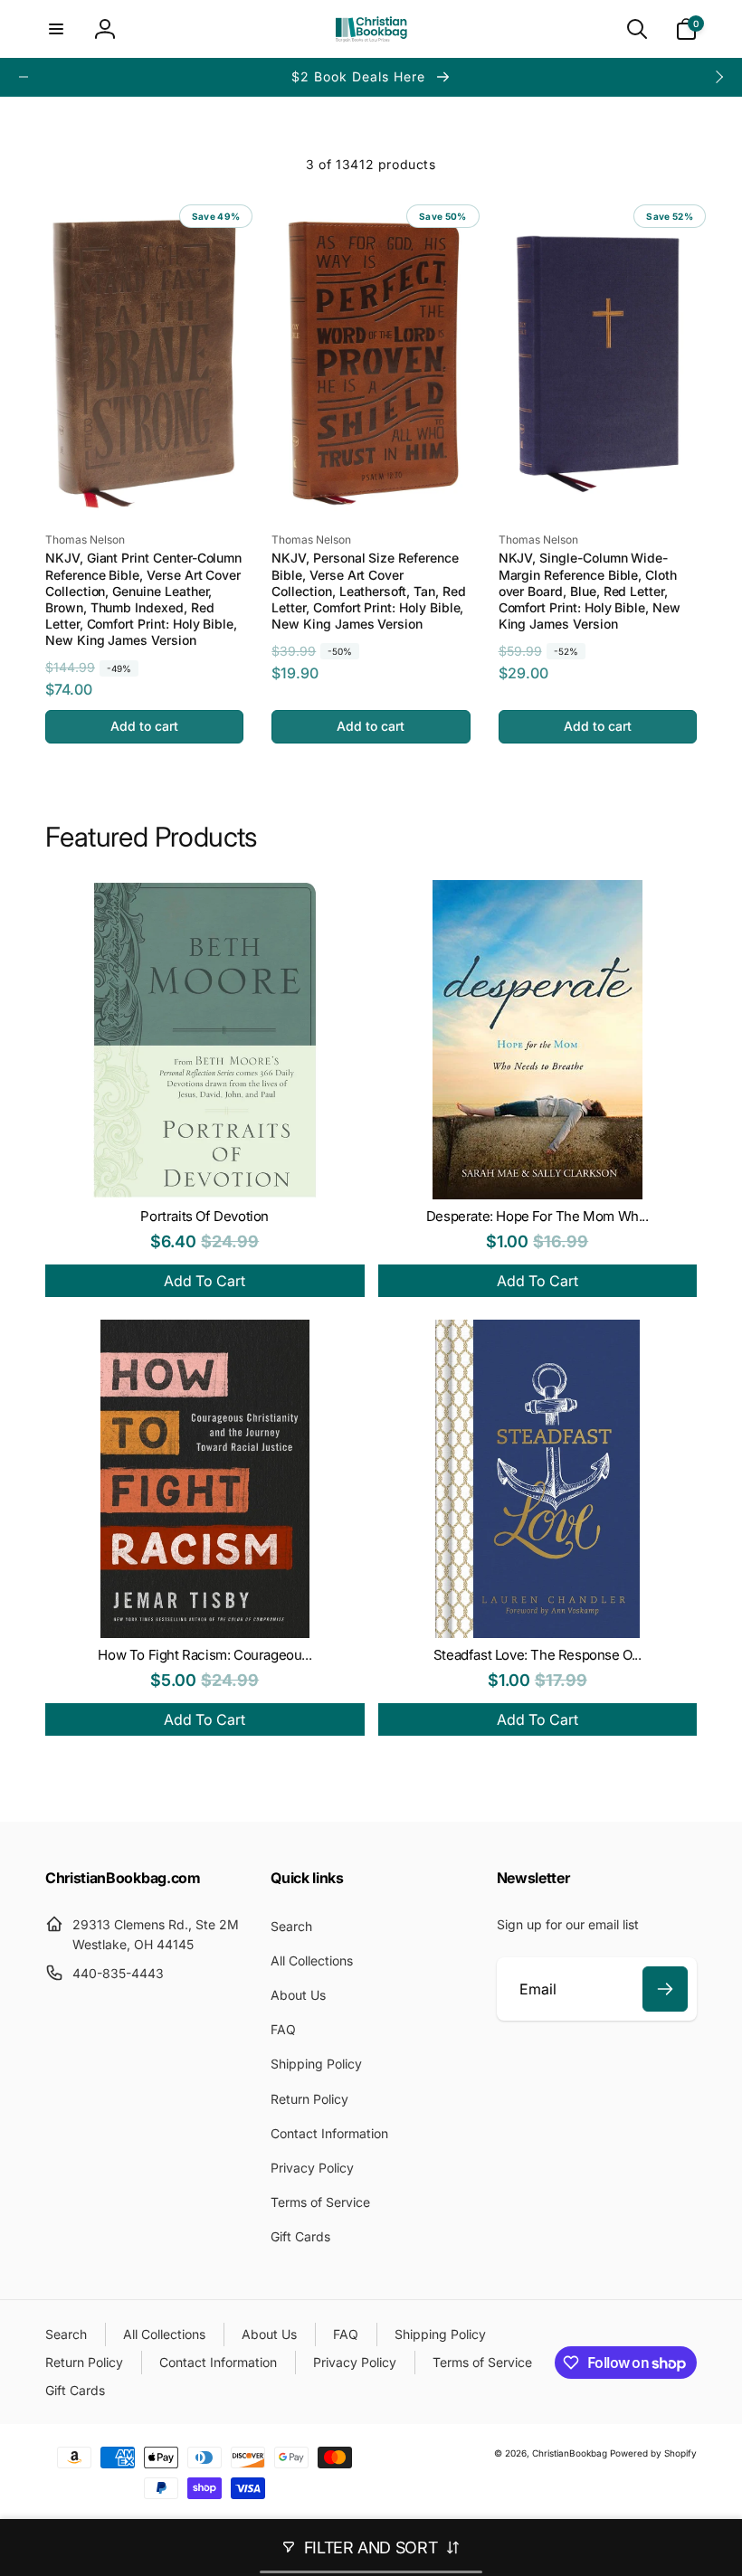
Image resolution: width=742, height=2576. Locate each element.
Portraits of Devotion (205, 1216)
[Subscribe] (665, 1989)
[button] (56, 29)
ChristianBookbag (570, 2453)
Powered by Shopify (653, 2453)
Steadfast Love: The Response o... (537, 1655)
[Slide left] (24, 77)
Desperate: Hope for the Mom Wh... (537, 1216)
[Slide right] (718, 77)
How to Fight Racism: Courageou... (205, 1655)
